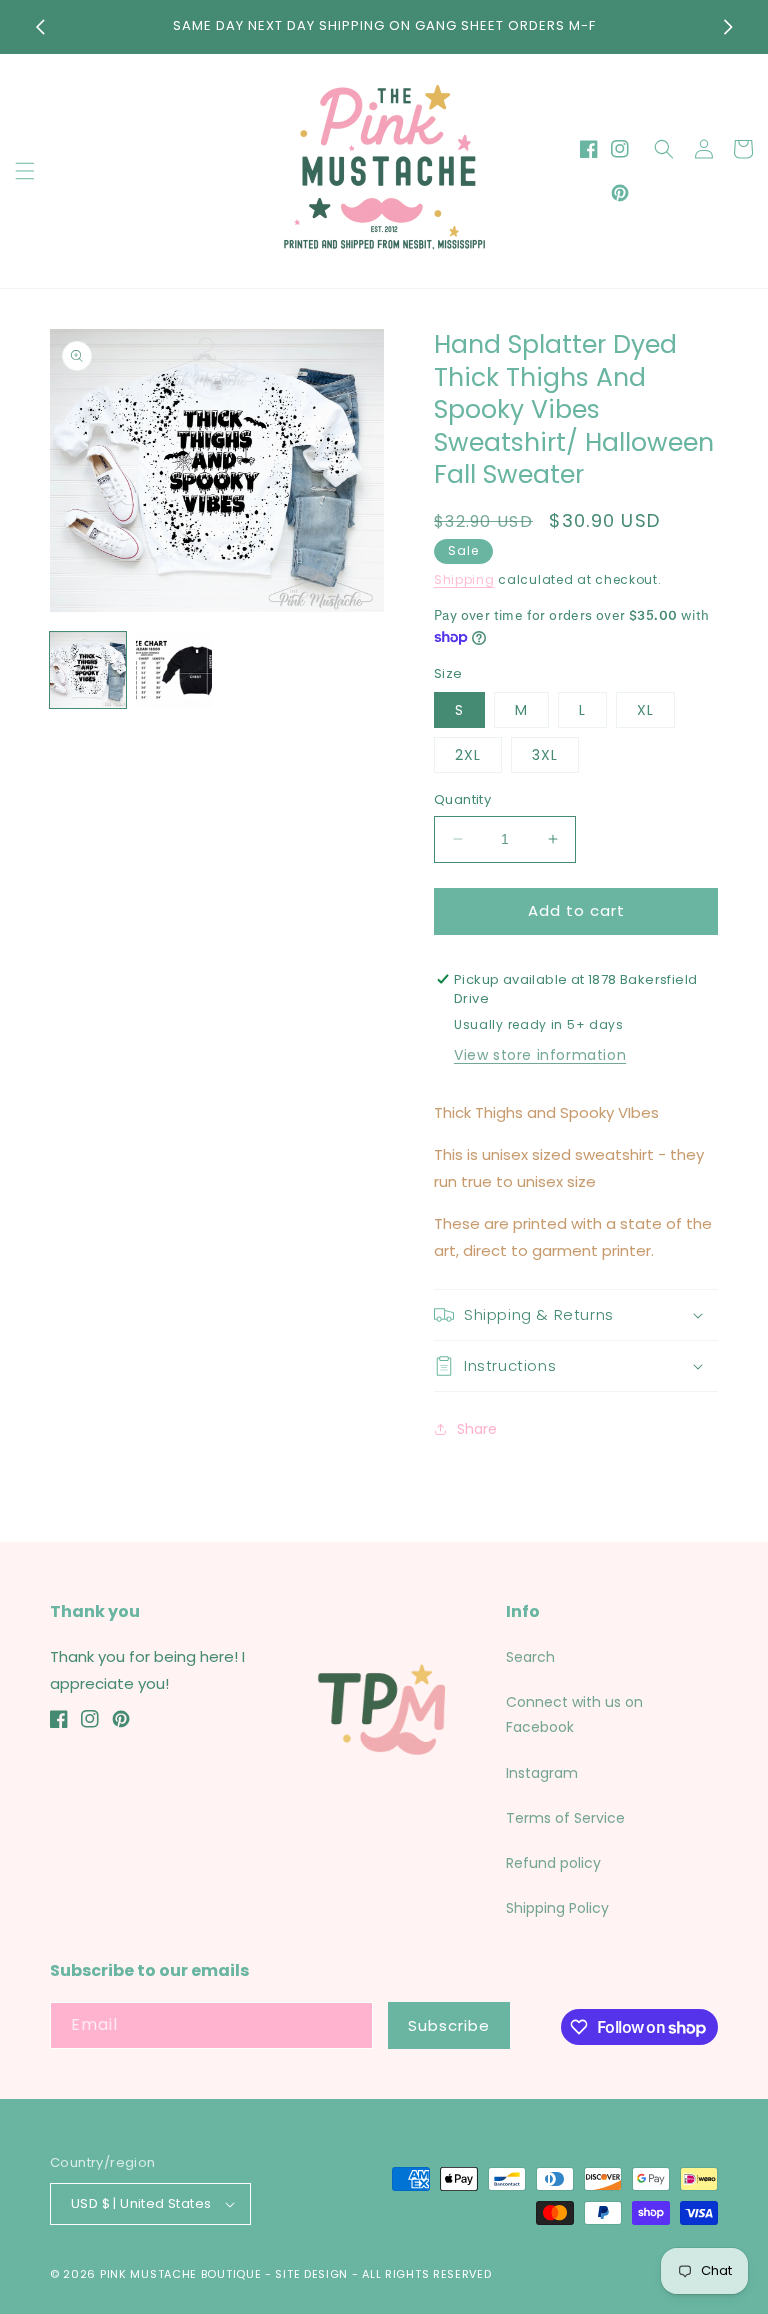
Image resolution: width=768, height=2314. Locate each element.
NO (381, 1226)
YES (381, 1149)
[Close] (720, 1048)
